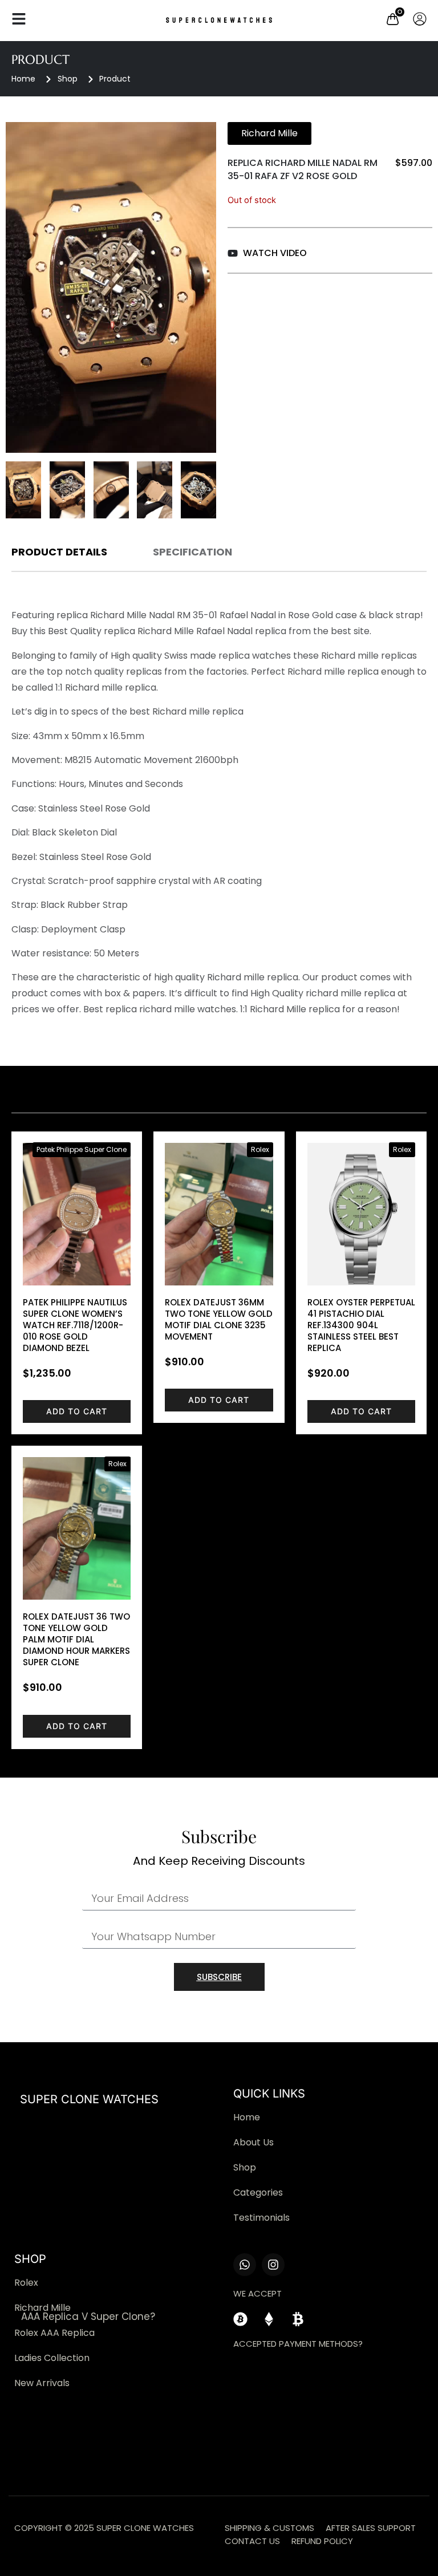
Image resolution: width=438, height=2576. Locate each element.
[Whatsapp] (245, 2265)
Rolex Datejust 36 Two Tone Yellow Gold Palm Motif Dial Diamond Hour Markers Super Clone (76, 1639)
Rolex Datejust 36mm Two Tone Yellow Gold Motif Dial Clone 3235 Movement (219, 1319)
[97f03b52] (111, 287)
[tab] (59, 555)
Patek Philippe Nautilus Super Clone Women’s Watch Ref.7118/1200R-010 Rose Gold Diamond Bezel (75, 1325)
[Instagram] (273, 2265)
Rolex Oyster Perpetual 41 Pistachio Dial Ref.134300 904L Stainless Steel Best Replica (361, 1325)
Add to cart (77, 1411)
